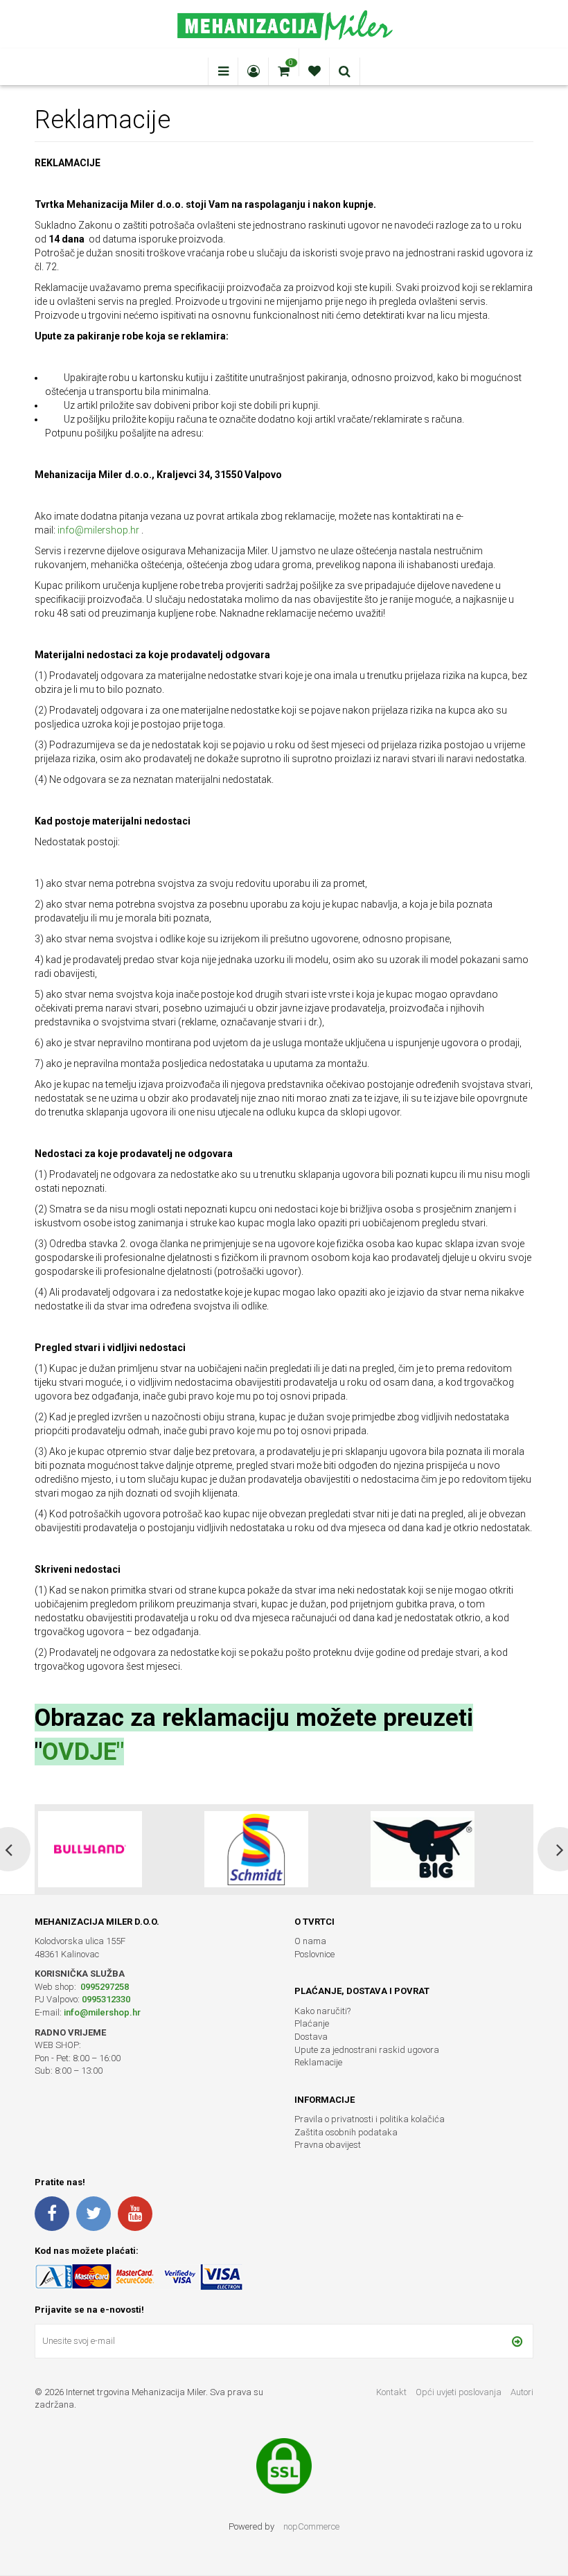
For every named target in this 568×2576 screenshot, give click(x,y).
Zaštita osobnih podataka (346, 2132)
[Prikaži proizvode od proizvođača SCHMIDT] (90, 1849)
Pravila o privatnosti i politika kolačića (370, 2119)
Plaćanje (312, 2023)
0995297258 (104, 1987)
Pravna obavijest (328, 2145)
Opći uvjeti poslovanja (460, 2392)
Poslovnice (314, 1954)
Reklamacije (318, 2062)
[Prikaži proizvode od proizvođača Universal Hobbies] (423, 1849)
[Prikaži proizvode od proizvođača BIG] (256, 1849)
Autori (522, 2392)
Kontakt (391, 2392)
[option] (118, 1849)
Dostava (311, 2037)
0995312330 (106, 1999)
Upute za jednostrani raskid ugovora (367, 2050)
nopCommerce (311, 2526)
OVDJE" (83, 1752)
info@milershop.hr (98, 530)
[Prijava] (517, 2341)
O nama (310, 1941)
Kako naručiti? (322, 2011)
